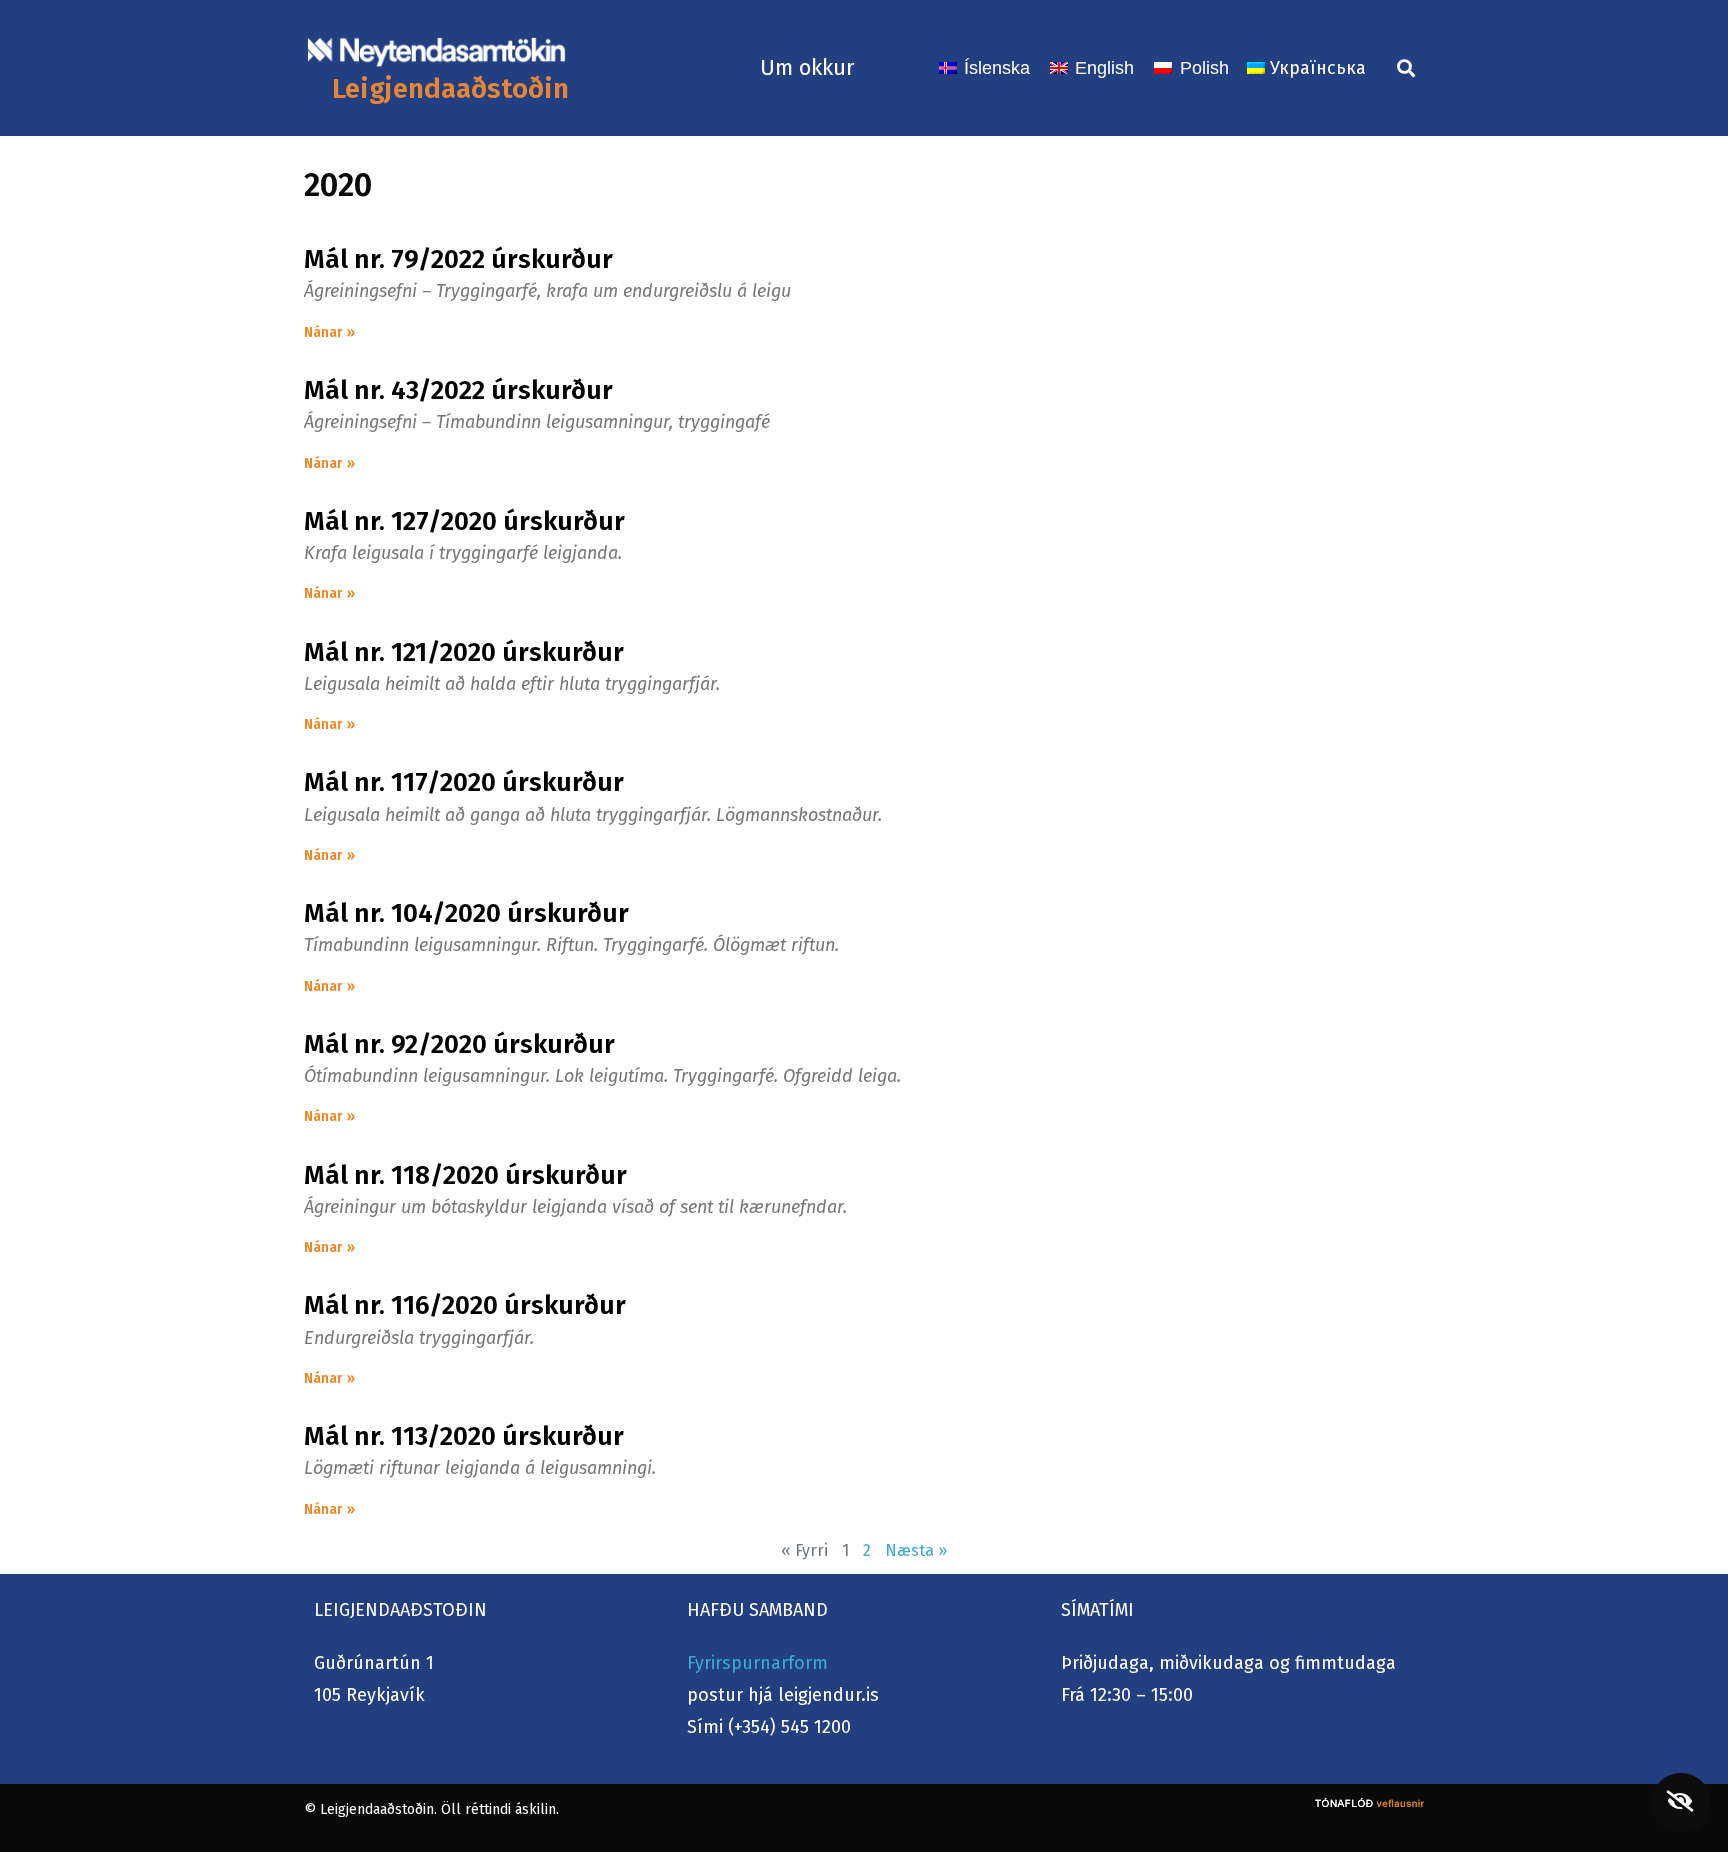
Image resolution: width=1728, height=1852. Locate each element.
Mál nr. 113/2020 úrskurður (464, 1436)
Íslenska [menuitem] (997, 68)
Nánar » (329, 332)
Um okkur (807, 67)
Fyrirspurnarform (757, 1663)
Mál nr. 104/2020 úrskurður (466, 913)
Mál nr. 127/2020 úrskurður (464, 521)
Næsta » (916, 1550)
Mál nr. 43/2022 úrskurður (458, 390)
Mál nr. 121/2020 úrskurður (464, 652)
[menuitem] (984, 68)
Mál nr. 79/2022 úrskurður (458, 259)
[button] (1405, 67)
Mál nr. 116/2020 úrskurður (465, 1305)
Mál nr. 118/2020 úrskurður (465, 1175)
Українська (1318, 68)
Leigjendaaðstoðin (450, 88)
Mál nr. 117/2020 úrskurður (464, 782)
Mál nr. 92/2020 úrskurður (459, 1044)
